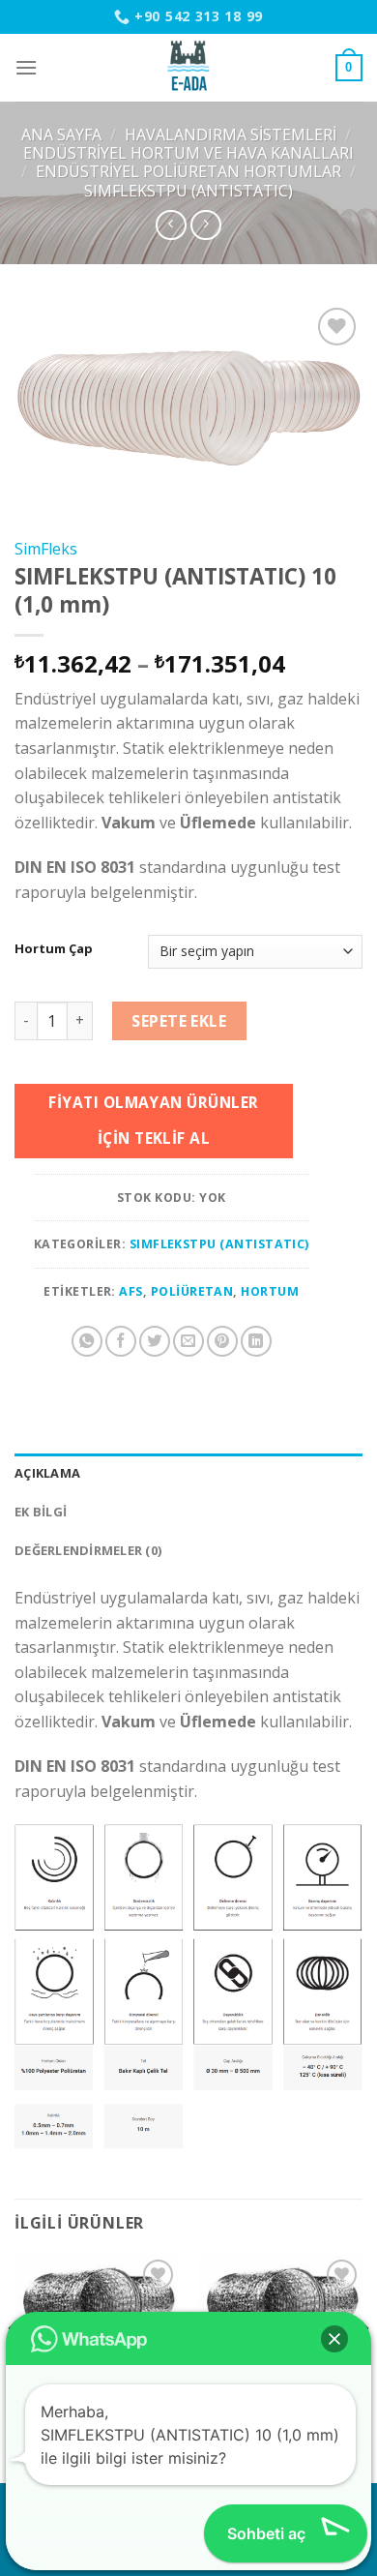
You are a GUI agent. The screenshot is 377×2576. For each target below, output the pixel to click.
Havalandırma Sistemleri (231, 135)
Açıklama (47, 1473)
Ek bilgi (41, 1512)
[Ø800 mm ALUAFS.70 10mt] (97, 2309)
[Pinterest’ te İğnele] (222, 1341)
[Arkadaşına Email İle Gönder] (188, 1341)
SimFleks (46, 549)
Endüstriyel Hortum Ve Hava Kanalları (188, 153)
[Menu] (26, 67)
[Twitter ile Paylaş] (155, 1341)
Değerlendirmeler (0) (88, 1550)
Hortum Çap (54, 949)
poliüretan (192, 1291)
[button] (334, 2339)
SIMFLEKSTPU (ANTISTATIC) (188, 191)
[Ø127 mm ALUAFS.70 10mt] (280, 2309)
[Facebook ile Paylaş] (121, 1341)
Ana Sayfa (61, 135)
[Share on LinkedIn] (256, 1341)
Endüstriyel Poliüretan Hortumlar (188, 171)
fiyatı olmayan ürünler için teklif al (153, 1120)
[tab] (188, 1473)
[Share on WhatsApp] (87, 1341)
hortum (270, 1291)
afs (130, 1291)
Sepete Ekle (179, 1021)
